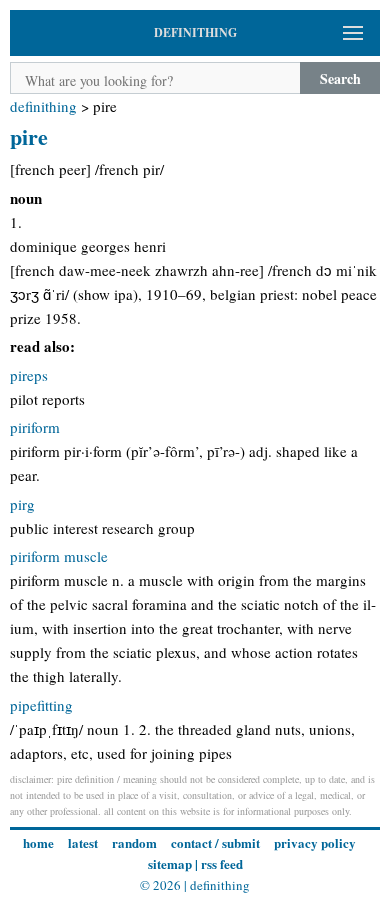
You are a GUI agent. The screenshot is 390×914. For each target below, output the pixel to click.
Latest (83, 842)
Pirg (22, 504)
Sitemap (170, 863)
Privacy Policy (315, 842)
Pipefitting (41, 705)
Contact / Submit (215, 842)
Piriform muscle (59, 556)
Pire (29, 136)
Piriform (35, 427)
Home (38, 842)
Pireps (29, 375)
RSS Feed (222, 863)
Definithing (43, 106)
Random (134, 842)
